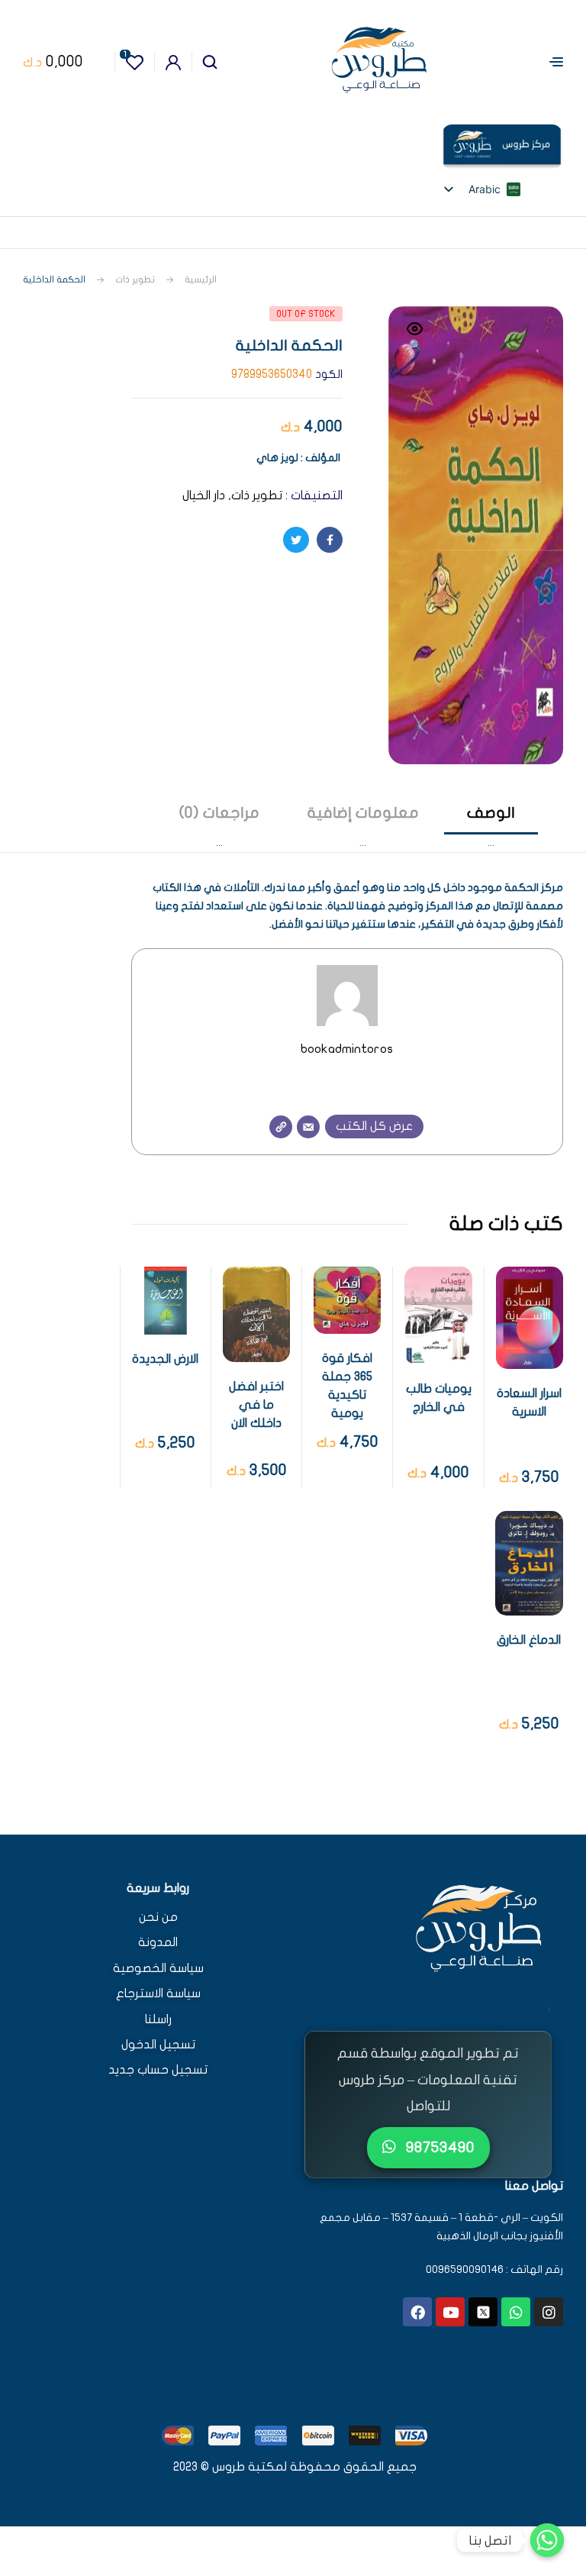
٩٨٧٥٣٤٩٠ (438, 2147)
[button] (415, 338)
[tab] (491, 827)
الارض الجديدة (165, 1359)
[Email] (308, 1127)
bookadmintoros (347, 1049)
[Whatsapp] (516, 2312)
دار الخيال (204, 496)
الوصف (491, 813)
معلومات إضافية (363, 813)
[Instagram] (549, 2312)
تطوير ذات (135, 279)
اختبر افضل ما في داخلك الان (256, 1405)
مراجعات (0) (219, 813)
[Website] (281, 1127)
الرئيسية (201, 279)
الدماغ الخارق (529, 1640)
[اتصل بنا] (547, 2540)
